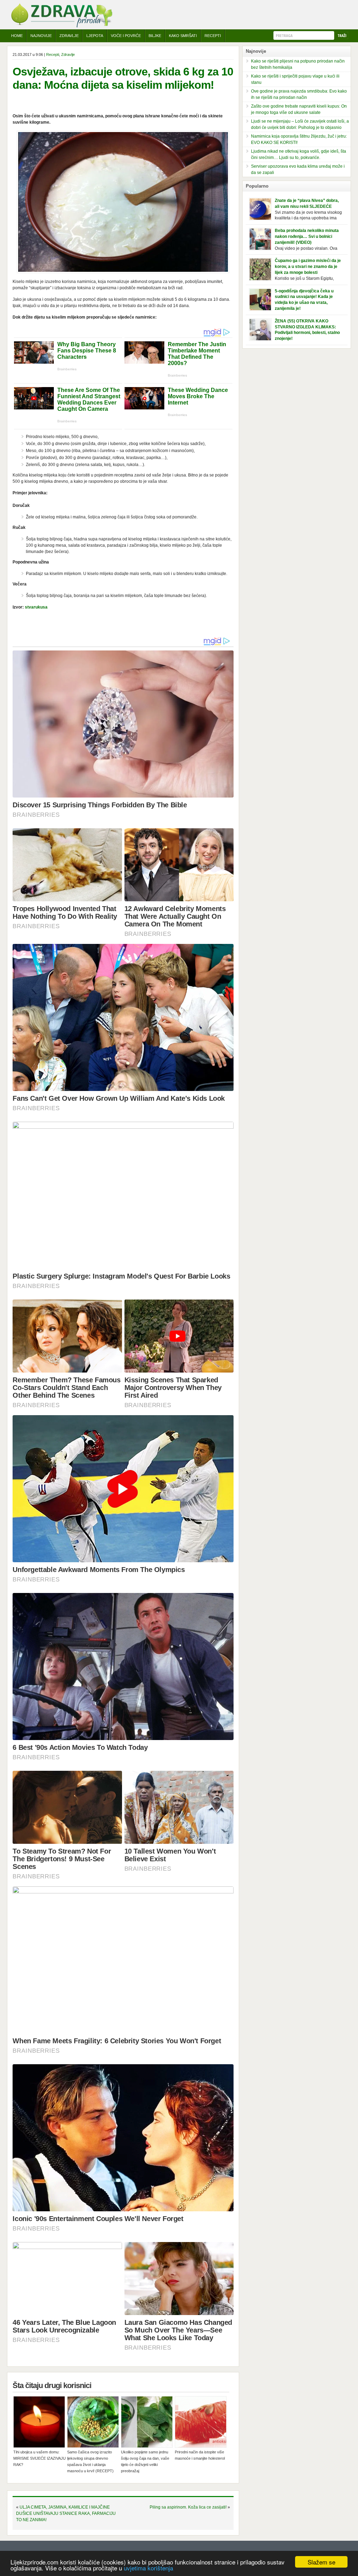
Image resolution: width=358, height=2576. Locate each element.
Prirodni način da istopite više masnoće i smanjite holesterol (200, 2455)
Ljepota (95, 36)
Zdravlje (69, 36)
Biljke (155, 36)
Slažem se (321, 2562)
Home (17, 36)
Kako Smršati (183, 36)
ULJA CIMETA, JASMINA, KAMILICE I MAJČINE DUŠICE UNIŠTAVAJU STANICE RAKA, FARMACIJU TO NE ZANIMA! (66, 2513)
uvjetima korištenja (148, 2568)
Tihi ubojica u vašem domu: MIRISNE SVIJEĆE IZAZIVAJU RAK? (40, 2458)
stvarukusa (36, 607)
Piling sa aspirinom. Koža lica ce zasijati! (188, 2507)
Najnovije (41, 36)
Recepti (213, 36)
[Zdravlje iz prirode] (62, 26)
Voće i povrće (126, 36)
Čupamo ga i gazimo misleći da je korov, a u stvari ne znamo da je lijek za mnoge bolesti (308, 267)
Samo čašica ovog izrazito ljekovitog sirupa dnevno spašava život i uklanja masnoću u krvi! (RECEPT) (90, 2461)
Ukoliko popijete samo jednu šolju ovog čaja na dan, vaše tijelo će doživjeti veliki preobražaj (145, 2461)
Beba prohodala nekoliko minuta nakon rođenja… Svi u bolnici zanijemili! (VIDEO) (307, 237)
